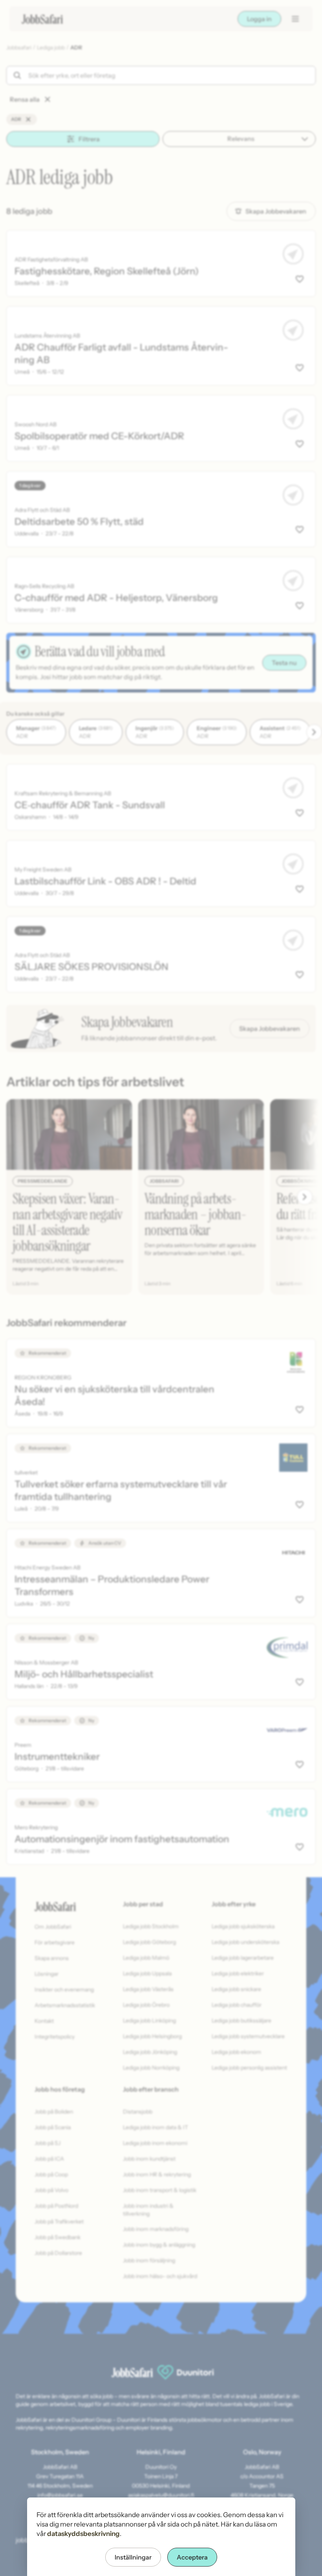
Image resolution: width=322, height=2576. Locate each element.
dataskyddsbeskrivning (83, 2534)
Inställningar (133, 2557)
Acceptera (192, 2557)
